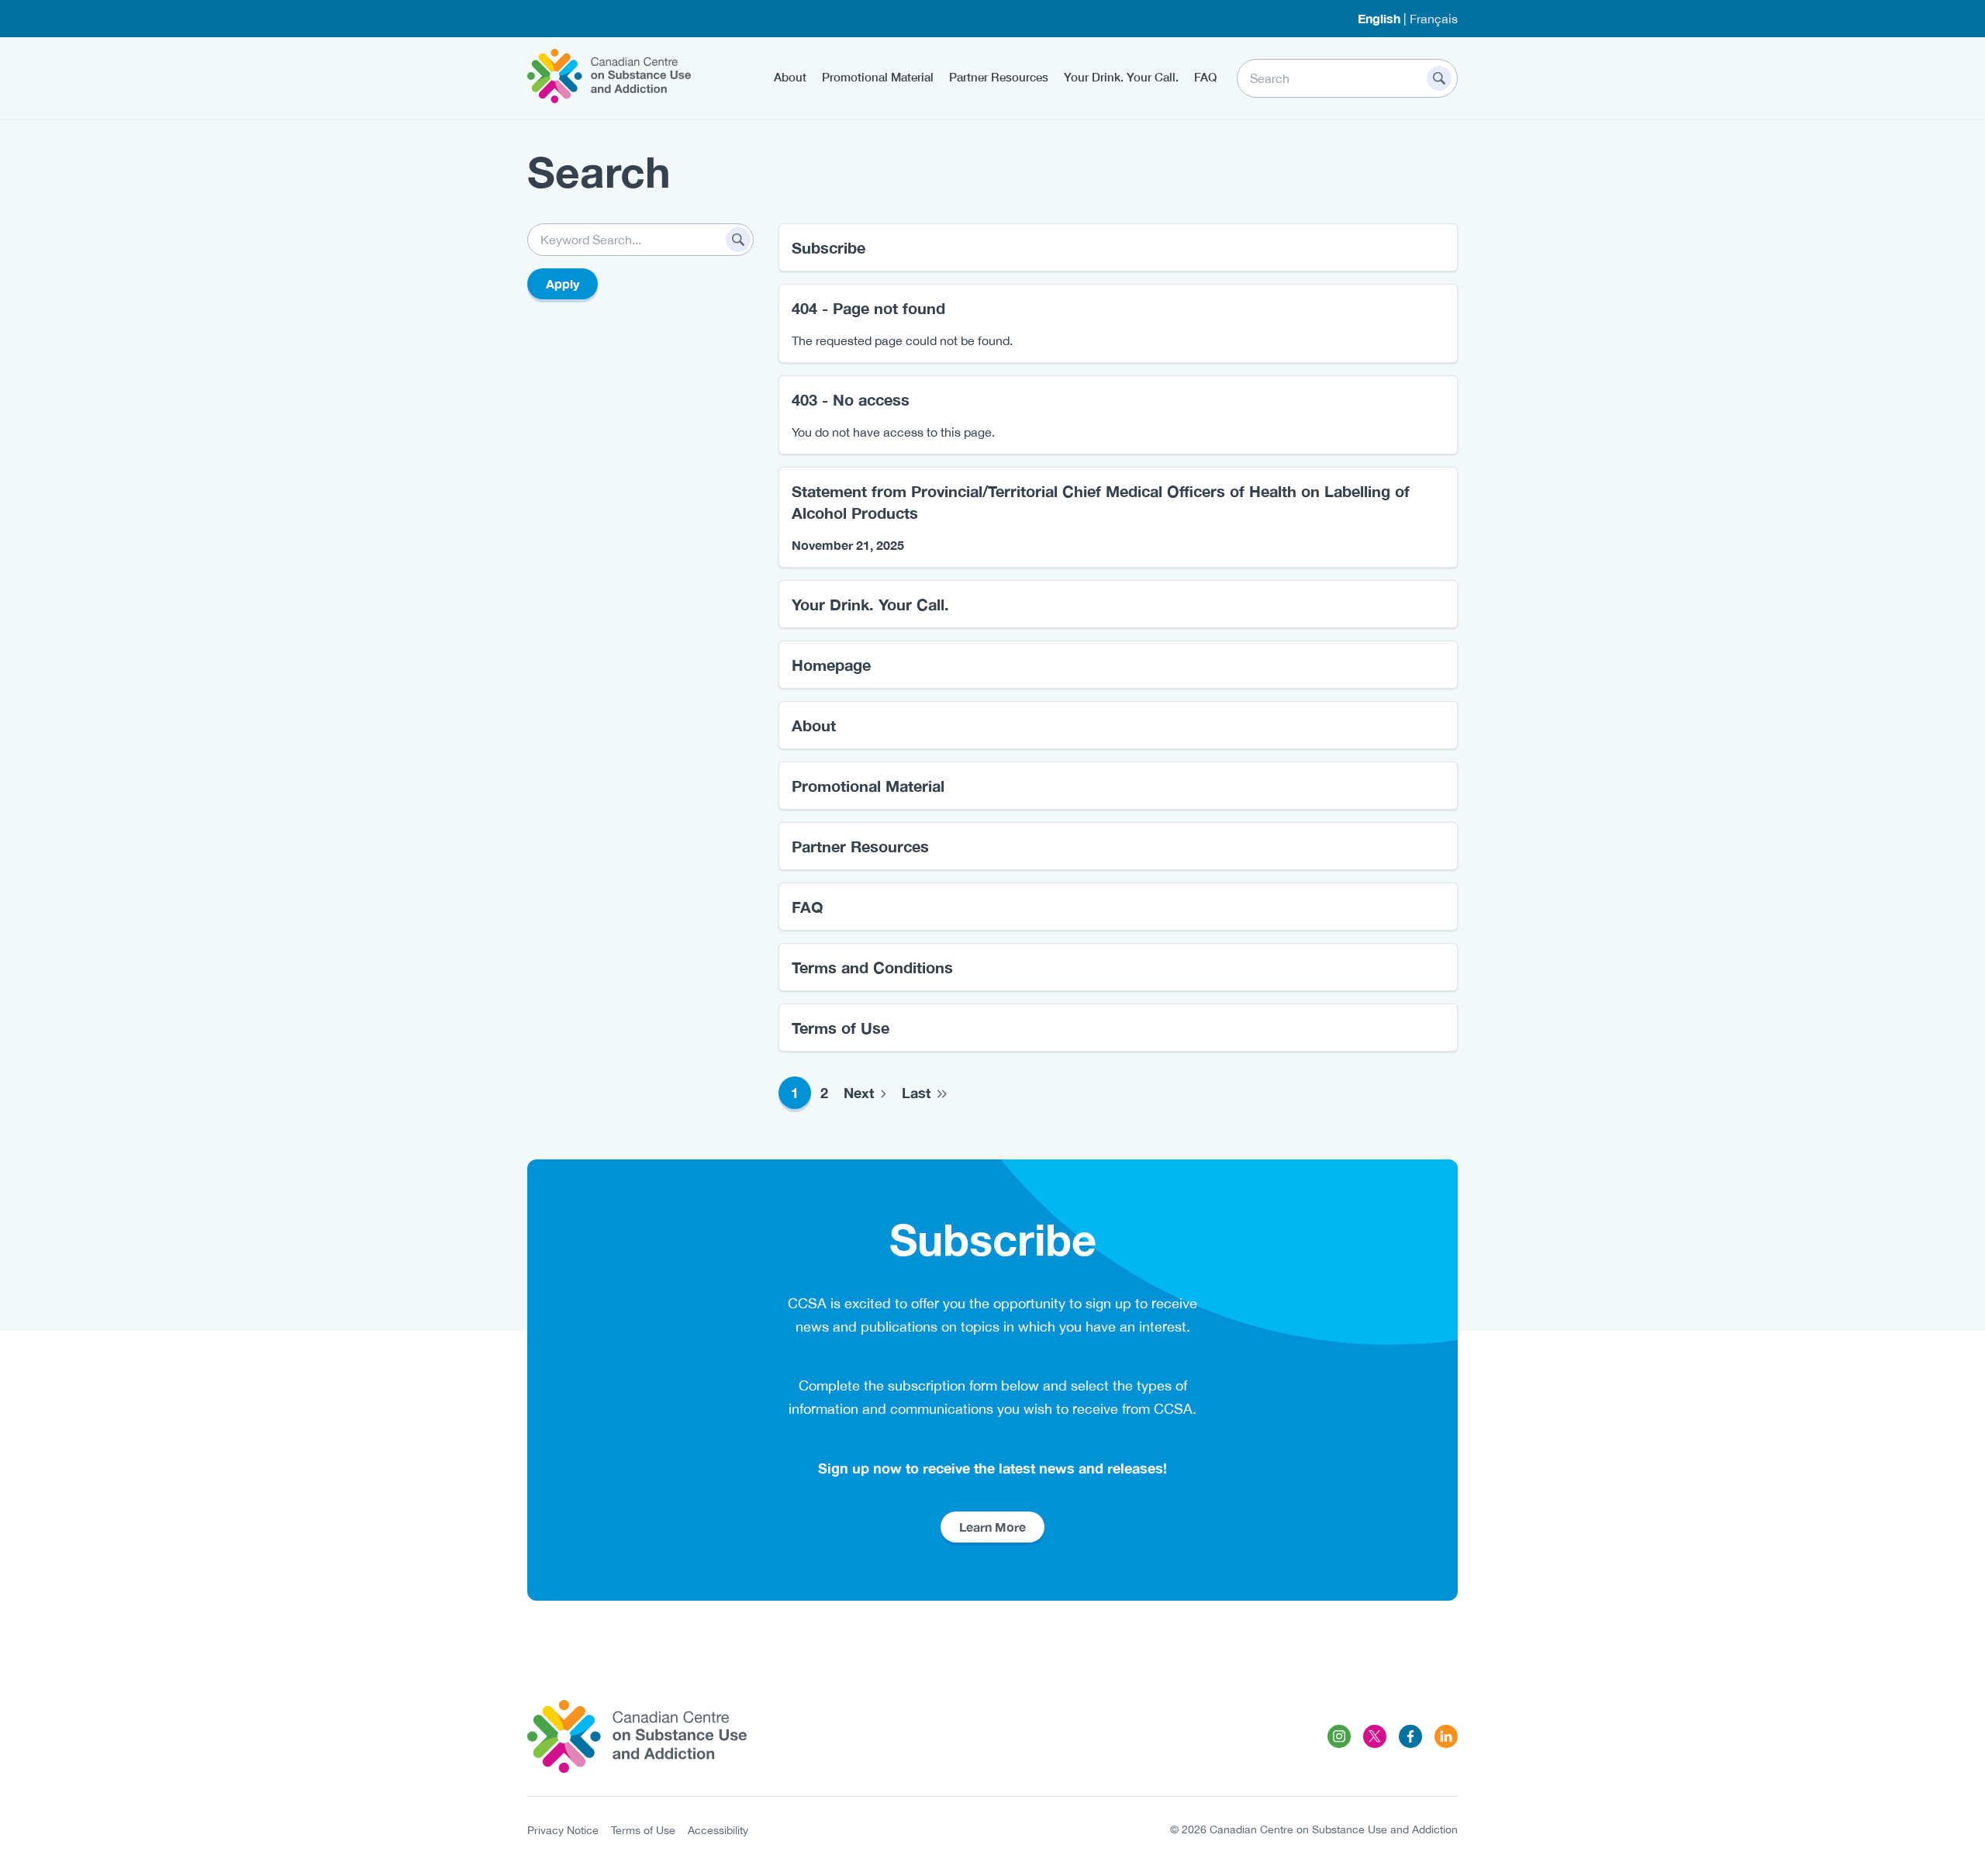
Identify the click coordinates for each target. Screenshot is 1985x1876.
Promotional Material (878, 77)
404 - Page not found (868, 308)
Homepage (831, 665)
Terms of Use (841, 1028)
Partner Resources (999, 77)
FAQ (1205, 77)
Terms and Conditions (872, 967)
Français (1434, 19)
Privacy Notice (563, 1830)
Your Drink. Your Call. (1121, 77)
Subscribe (829, 247)
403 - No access (851, 399)
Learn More (992, 1527)
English (1379, 18)
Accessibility (718, 1830)
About (790, 77)
